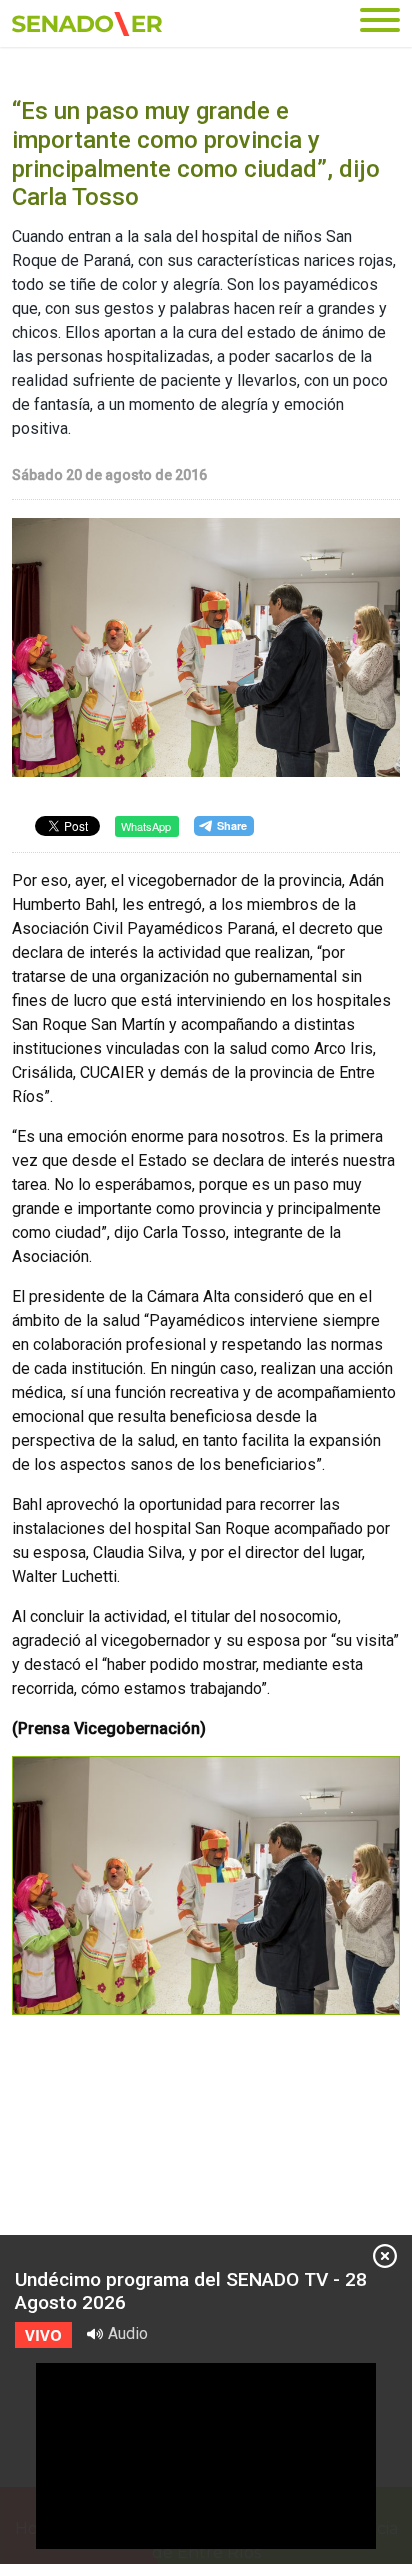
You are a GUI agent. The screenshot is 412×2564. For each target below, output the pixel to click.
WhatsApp (146, 826)
